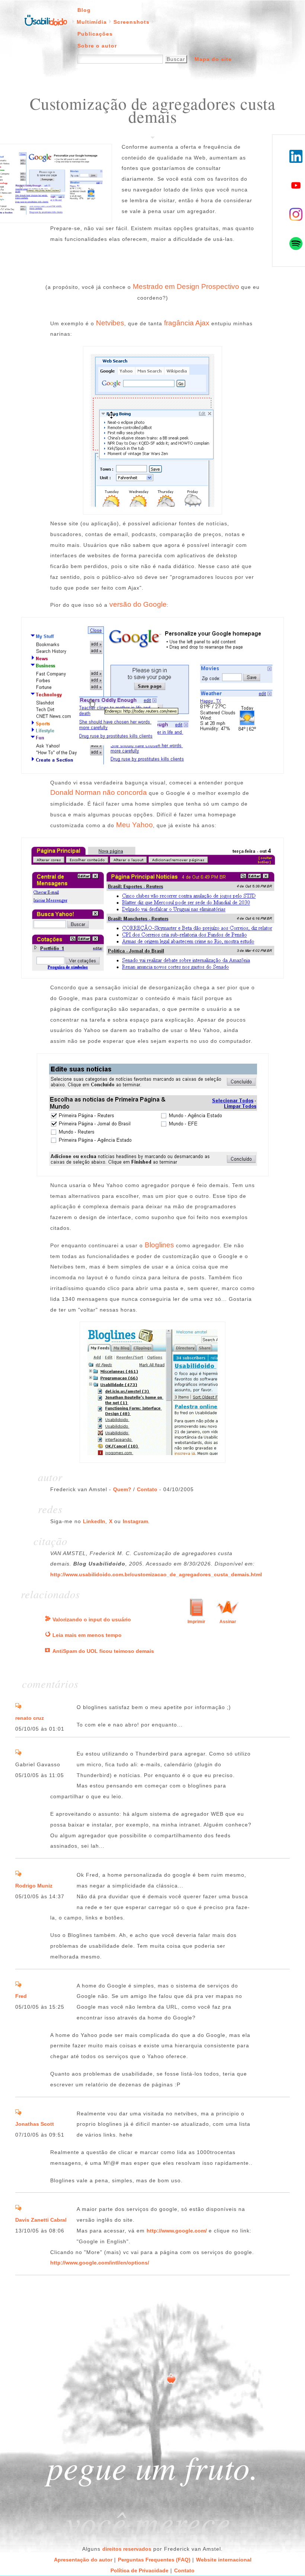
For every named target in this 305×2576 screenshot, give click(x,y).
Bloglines (159, 1245)
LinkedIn (94, 1521)
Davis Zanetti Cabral (41, 2220)
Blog (84, 10)
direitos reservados (127, 2549)
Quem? (122, 1489)
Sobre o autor (97, 46)
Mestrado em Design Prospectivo (186, 286)
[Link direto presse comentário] (18, 1707)
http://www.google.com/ (177, 2231)
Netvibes (110, 323)
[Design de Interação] (48, 1619)
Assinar (228, 1622)
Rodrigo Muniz (34, 1886)
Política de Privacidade (139, 2570)
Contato (147, 1489)
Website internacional (224, 2560)
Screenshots (131, 22)
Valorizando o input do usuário (92, 1619)
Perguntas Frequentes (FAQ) (154, 2560)
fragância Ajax (187, 323)
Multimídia (92, 22)
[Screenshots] (48, 1651)
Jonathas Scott (35, 2124)
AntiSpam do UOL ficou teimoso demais (103, 1651)
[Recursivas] (48, 1635)
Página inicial (46, 20)
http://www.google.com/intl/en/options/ (100, 2263)
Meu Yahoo (134, 825)
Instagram (135, 1521)
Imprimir (196, 1622)
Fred (21, 1996)
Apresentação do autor (83, 2560)
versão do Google (138, 604)
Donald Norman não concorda (99, 792)
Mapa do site (213, 59)
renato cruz (30, 1718)
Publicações (95, 34)
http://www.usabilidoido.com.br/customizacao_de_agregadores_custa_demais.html (156, 1574)
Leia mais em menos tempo (87, 1635)
